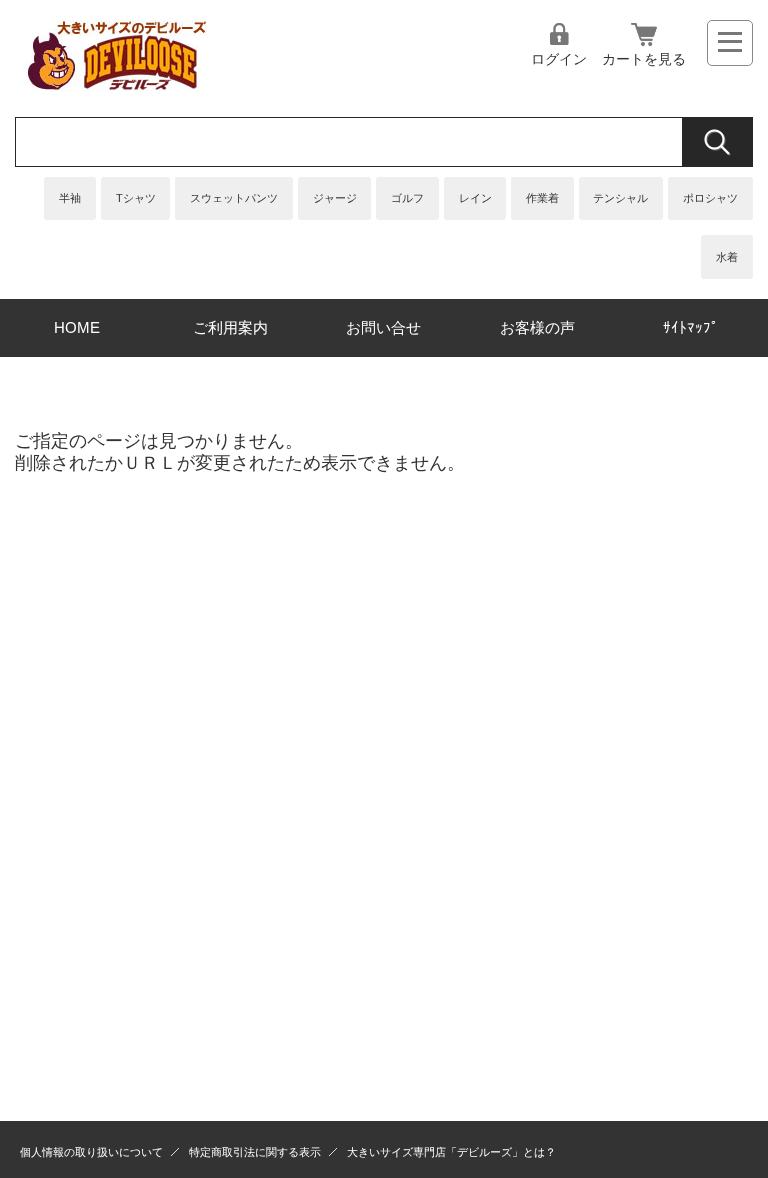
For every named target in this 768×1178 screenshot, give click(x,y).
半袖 (70, 198)
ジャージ (335, 198)
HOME (77, 327)
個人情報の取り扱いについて (91, 1152)
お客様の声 (537, 327)
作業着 (542, 198)
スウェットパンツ (234, 198)
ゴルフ (407, 198)
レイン (475, 198)
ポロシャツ (710, 198)
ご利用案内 (230, 327)
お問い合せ (383, 327)
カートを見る (644, 59)
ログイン (559, 59)
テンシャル (620, 198)
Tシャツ (136, 198)
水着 (727, 257)
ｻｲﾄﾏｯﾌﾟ (691, 327)
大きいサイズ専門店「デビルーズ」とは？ (451, 1152)
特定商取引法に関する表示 (255, 1152)
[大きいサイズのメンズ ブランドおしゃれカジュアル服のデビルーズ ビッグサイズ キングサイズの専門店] (115, 85)
